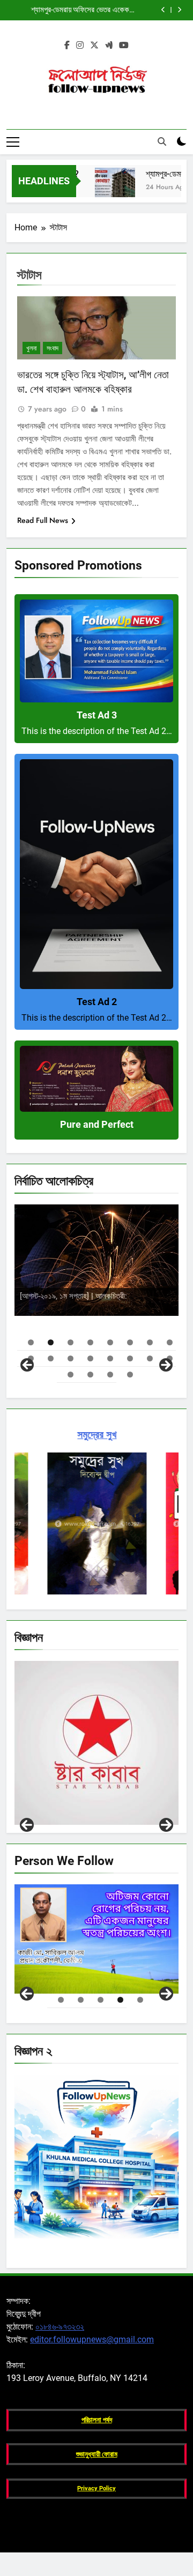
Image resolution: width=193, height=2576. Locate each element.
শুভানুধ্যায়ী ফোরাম (97, 2454)
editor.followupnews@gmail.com (92, 2339)
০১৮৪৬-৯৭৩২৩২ (60, 2327)
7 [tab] (150, 1342)
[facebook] (67, 46)
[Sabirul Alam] (96, 1939)
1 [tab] (31, 1342)
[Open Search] (162, 141)
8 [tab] (170, 1342)
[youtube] (124, 46)
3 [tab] (70, 1342)
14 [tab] (130, 1358)
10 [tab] (51, 1358)
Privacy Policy (96, 2488)
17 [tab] (70, 1375)
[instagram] (80, 46)
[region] (96, 1286)
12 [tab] (90, 1358)
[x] (94, 46)
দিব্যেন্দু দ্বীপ (147, 1288)
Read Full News (43, 520)
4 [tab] (90, 1342)
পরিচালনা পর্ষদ (97, 2420)
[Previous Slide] (163, 10)
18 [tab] (90, 1375)
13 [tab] (110, 1358)
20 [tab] (130, 1375)
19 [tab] (110, 1375)
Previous (27, 1825)
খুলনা (31, 348)
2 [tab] (51, 1342)
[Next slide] (179, 10)
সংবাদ (53, 348)
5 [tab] (110, 1342)
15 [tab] (150, 1358)
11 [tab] (70, 1358)
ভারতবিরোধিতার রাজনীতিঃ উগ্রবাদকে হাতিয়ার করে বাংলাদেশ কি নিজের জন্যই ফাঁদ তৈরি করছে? (95, 10)
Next (166, 1825)
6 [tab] (130, 1342)
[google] (109, 46)
